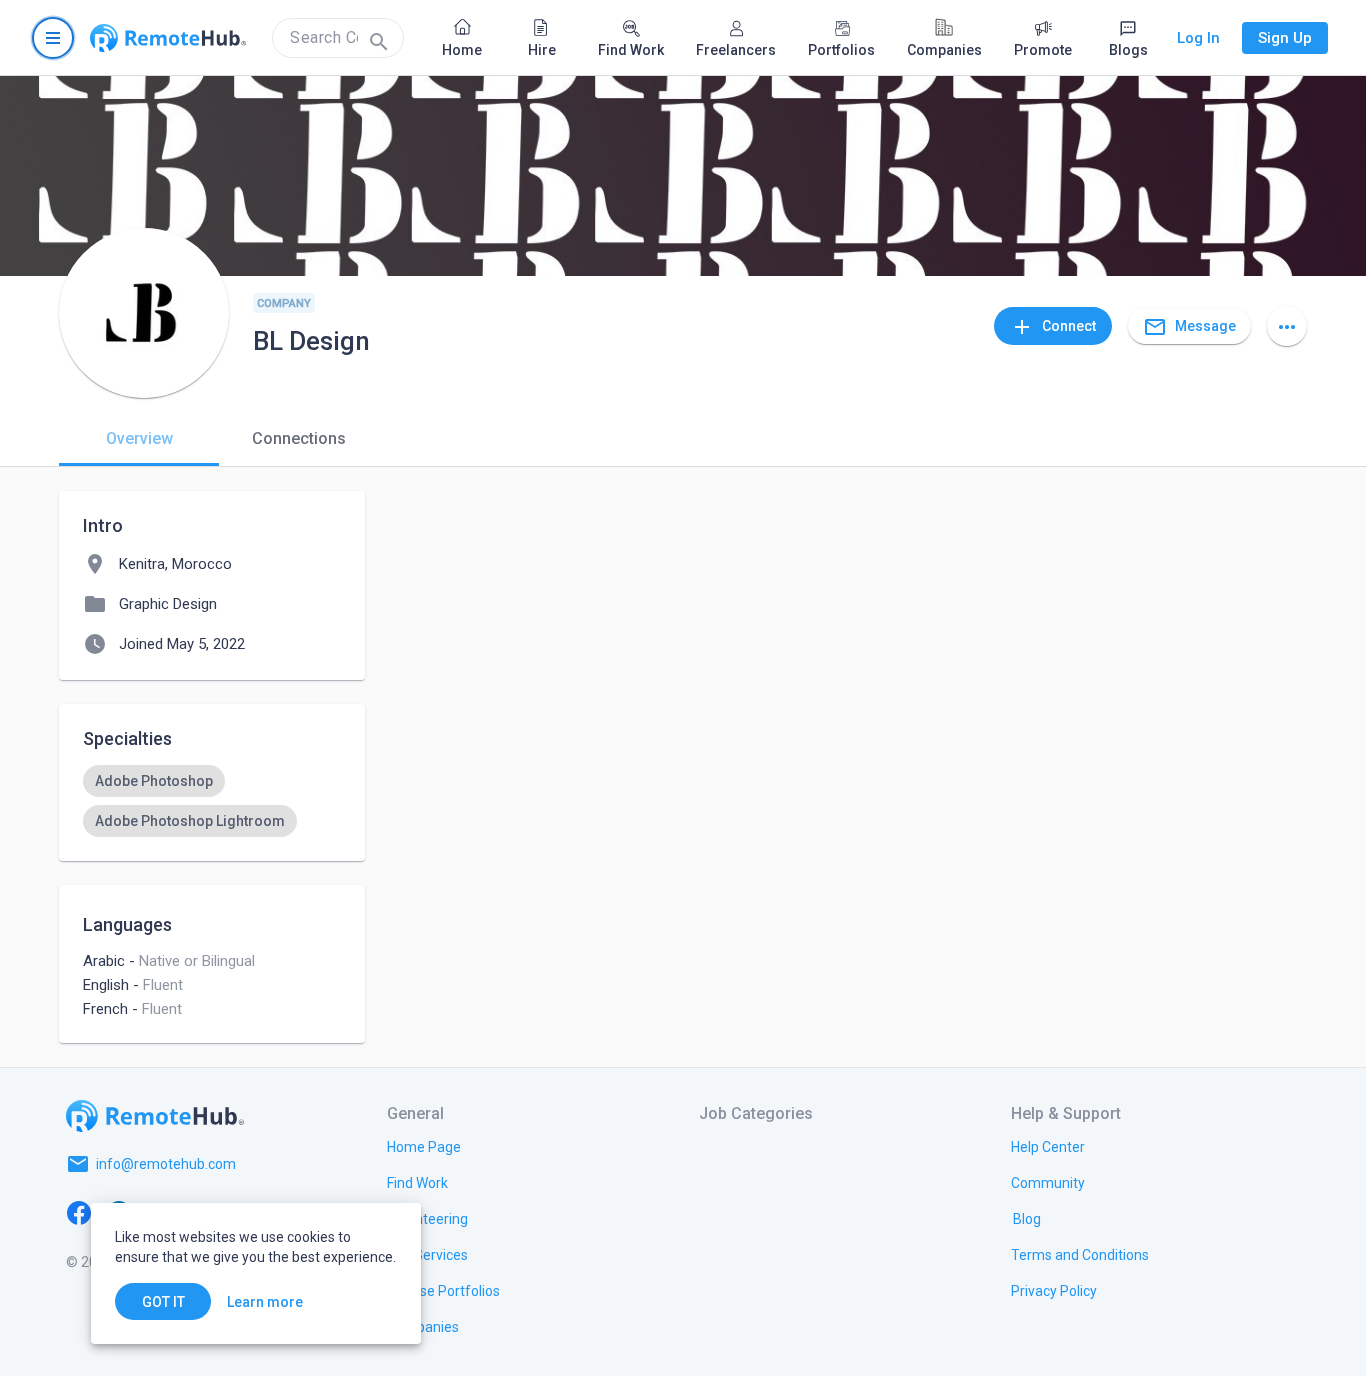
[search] (338, 38)
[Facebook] (79, 1212)
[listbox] (212, 801)
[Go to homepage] (168, 38)
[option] (154, 781)
